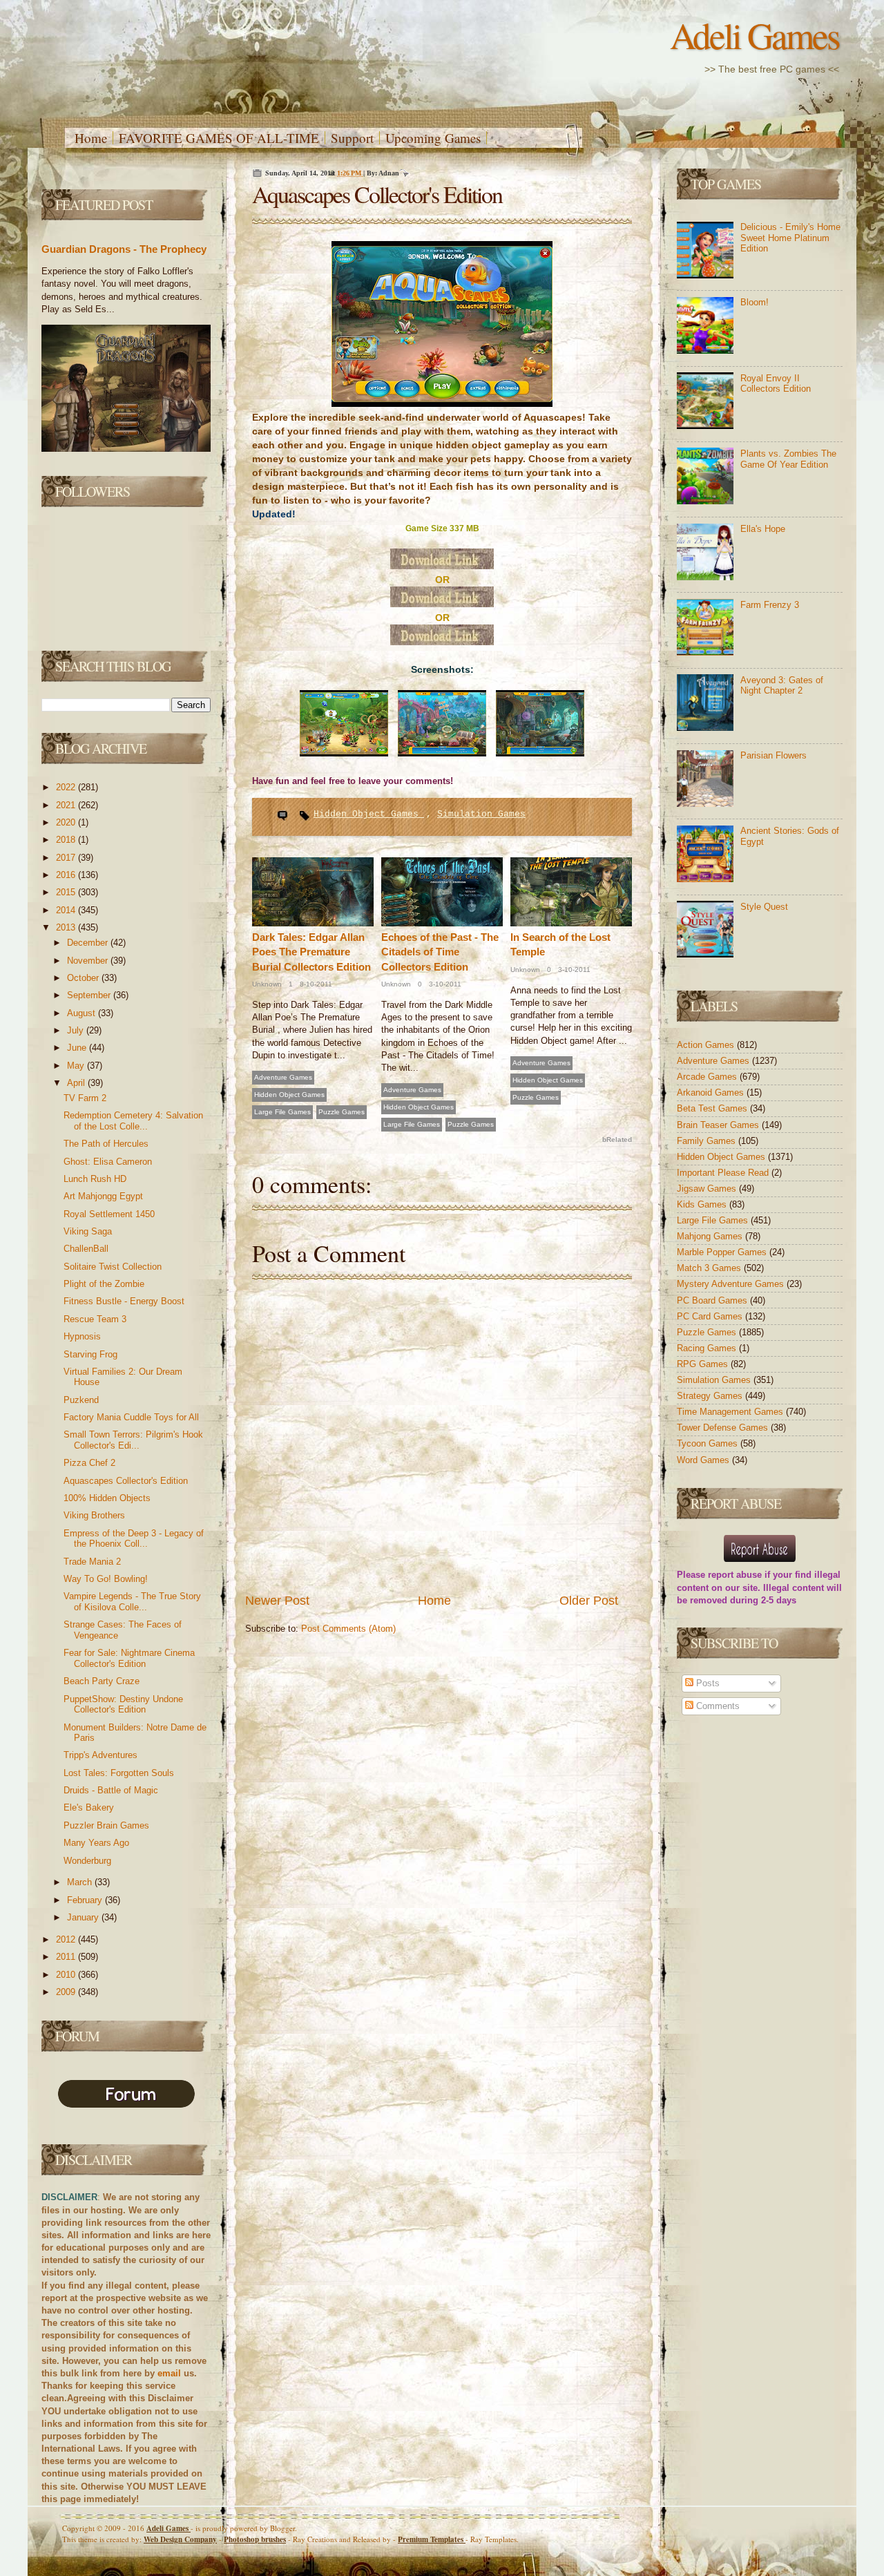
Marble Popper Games (723, 1252)
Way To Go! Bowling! (106, 1579)
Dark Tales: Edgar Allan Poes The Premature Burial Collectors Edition (311, 952)
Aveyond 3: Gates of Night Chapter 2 (782, 686)
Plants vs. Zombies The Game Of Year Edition (788, 459)
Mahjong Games (711, 1236)
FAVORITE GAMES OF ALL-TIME (219, 138)
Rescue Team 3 (95, 1319)
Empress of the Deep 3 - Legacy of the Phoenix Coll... (134, 1539)
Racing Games (708, 1348)
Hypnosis (82, 1336)
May (77, 1066)
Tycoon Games (709, 1443)
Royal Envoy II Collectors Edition (776, 384)
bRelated (617, 1139)
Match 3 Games (710, 1268)
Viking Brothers (94, 1515)
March (81, 1882)
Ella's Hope (763, 529)
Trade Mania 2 (92, 1562)
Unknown (267, 984)
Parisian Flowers (773, 755)
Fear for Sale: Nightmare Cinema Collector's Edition (129, 1658)
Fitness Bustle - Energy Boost (124, 1301)
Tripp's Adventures (100, 1755)
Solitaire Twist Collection (113, 1267)
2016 (67, 875)
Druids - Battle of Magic (111, 1790)
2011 (67, 1957)
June (78, 1048)
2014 (67, 910)
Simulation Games (481, 814)
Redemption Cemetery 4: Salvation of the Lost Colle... (133, 1121)
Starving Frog (90, 1354)
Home (91, 138)
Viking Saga (88, 1231)
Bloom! (755, 302)
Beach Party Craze (102, 1681)
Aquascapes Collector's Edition (126, 1481)
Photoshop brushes (255, 2539)
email (169, 2373)
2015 (67, 892)
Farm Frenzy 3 (770, 605)
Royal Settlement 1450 (109, 1214)
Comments (717, 1706)
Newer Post (277, 1601)
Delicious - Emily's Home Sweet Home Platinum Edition (790, 238)
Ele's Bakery (89, 1807)
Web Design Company (180, 2539)
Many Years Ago (96, 1843)
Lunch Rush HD (95, 1179)
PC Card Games (711, 1316)
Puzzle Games (342, 1112)
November (89, 961)
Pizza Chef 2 (89, 1463)
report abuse (735, 1575)
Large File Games (282, 1112)
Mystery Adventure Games (732, 1284)
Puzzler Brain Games (106, 1825)
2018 (67, 840)
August (83, 1013)
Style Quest (764, 907)
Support (352, 138)
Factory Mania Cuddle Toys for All (131, 1417)
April (77, 1083)
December (89, 943)
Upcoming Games (433, 138)
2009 (67, 1992)
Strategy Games (711, 1396)
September (90, 995)
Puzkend (81, 1400)
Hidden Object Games (369, 814)
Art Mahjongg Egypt (103, 1196)
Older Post (589, 1601)
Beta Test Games (713, 1108)
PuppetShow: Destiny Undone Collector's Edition (123, 1705)
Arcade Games (708, 1077)
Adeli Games (755, 35)
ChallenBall (86, 1249)
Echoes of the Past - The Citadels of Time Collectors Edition (440, 952)
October (84, 978)
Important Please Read (724, 1173)
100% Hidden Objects (107, 1498)
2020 (67, 822)
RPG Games (704, 1364)
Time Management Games (731, 1412)
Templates (432, 2539)
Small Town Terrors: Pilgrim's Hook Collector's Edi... (133, 1440)
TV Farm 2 (85, 1098)
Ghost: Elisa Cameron (108, 1162)
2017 (67, 858)
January (84, 1917)
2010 (67, 1975)
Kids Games (703, 1204)
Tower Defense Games (724, 1428)
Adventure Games (283, 1077)
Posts (707, 1683)
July (77, 1030)
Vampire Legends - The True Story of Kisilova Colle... (132, 1602)
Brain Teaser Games (719, 1125)
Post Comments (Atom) (348, 1629)
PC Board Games (713, 1300)
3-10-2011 (444, 984)
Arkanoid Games (712, 1093)
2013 (67, 927)
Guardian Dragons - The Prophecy (124, 249)
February (86, 1900)
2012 (67, 1939)
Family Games (708, 1141)
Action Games (707, 1045)
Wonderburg (87, 1861)
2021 (67, 805)
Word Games (704, 1460)
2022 (67, 787)
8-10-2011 (315, 984)
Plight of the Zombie (104, 1284)
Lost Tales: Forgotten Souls (119, 1773)
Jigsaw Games (708, 1189)
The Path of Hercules (106, 1144)
